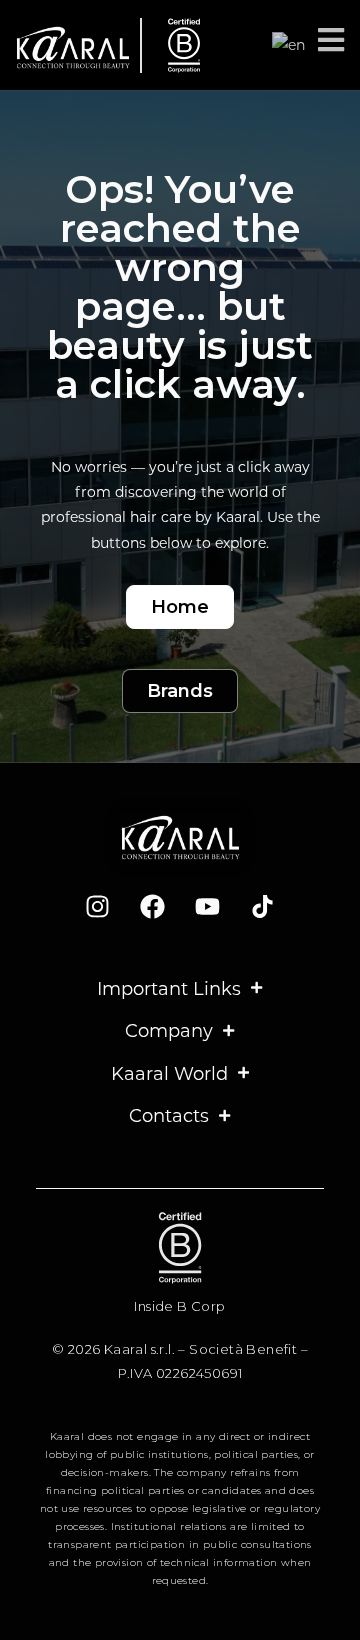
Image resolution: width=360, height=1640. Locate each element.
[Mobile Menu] (331, 44)
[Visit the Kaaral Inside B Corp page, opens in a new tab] (176, 45)
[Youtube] (208, 907)
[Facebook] (153, 907)
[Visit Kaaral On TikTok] (263, 907)
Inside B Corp (179, 1306)
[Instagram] (98, 907)
